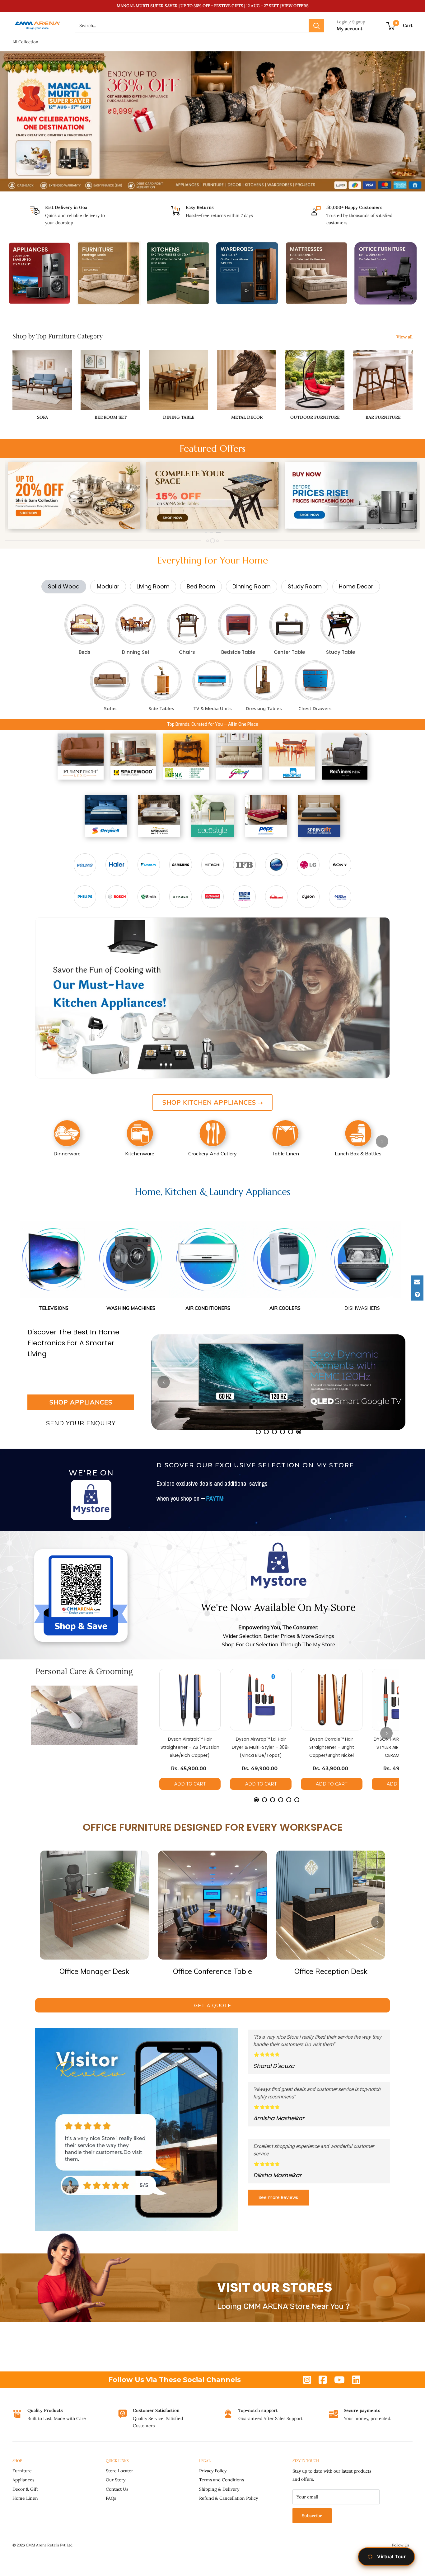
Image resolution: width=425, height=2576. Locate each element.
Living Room (153, 586)
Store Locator (119, 2471)
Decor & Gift (25, 2489)
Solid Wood (64, 586)
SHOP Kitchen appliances (209, 1102)
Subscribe (312, 2516)
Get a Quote (213, 2005)
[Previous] (23, 496)
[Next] (402, 496)
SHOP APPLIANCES (81, 1402)
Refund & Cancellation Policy (229, 2498)
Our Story (116, 2480)
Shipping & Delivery (219, 2489)
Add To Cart (190, 1784)
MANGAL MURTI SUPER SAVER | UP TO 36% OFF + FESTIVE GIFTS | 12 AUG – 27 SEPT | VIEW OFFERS (213, 6)
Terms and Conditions (222, 2480)
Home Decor (356, 586)
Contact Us (117, 2489)
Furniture (22, 2471)
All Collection (25, 42)
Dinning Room (252, 586)
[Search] (316, 26)
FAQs (111, 2498)
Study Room (305, 586)
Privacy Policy (213, 2471)
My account (350, 28)
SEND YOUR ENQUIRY (81, 1423)
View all (405, 337)
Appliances (23, 2480)
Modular (108, 586)
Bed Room (201, 586)
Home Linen (25, 2498)
